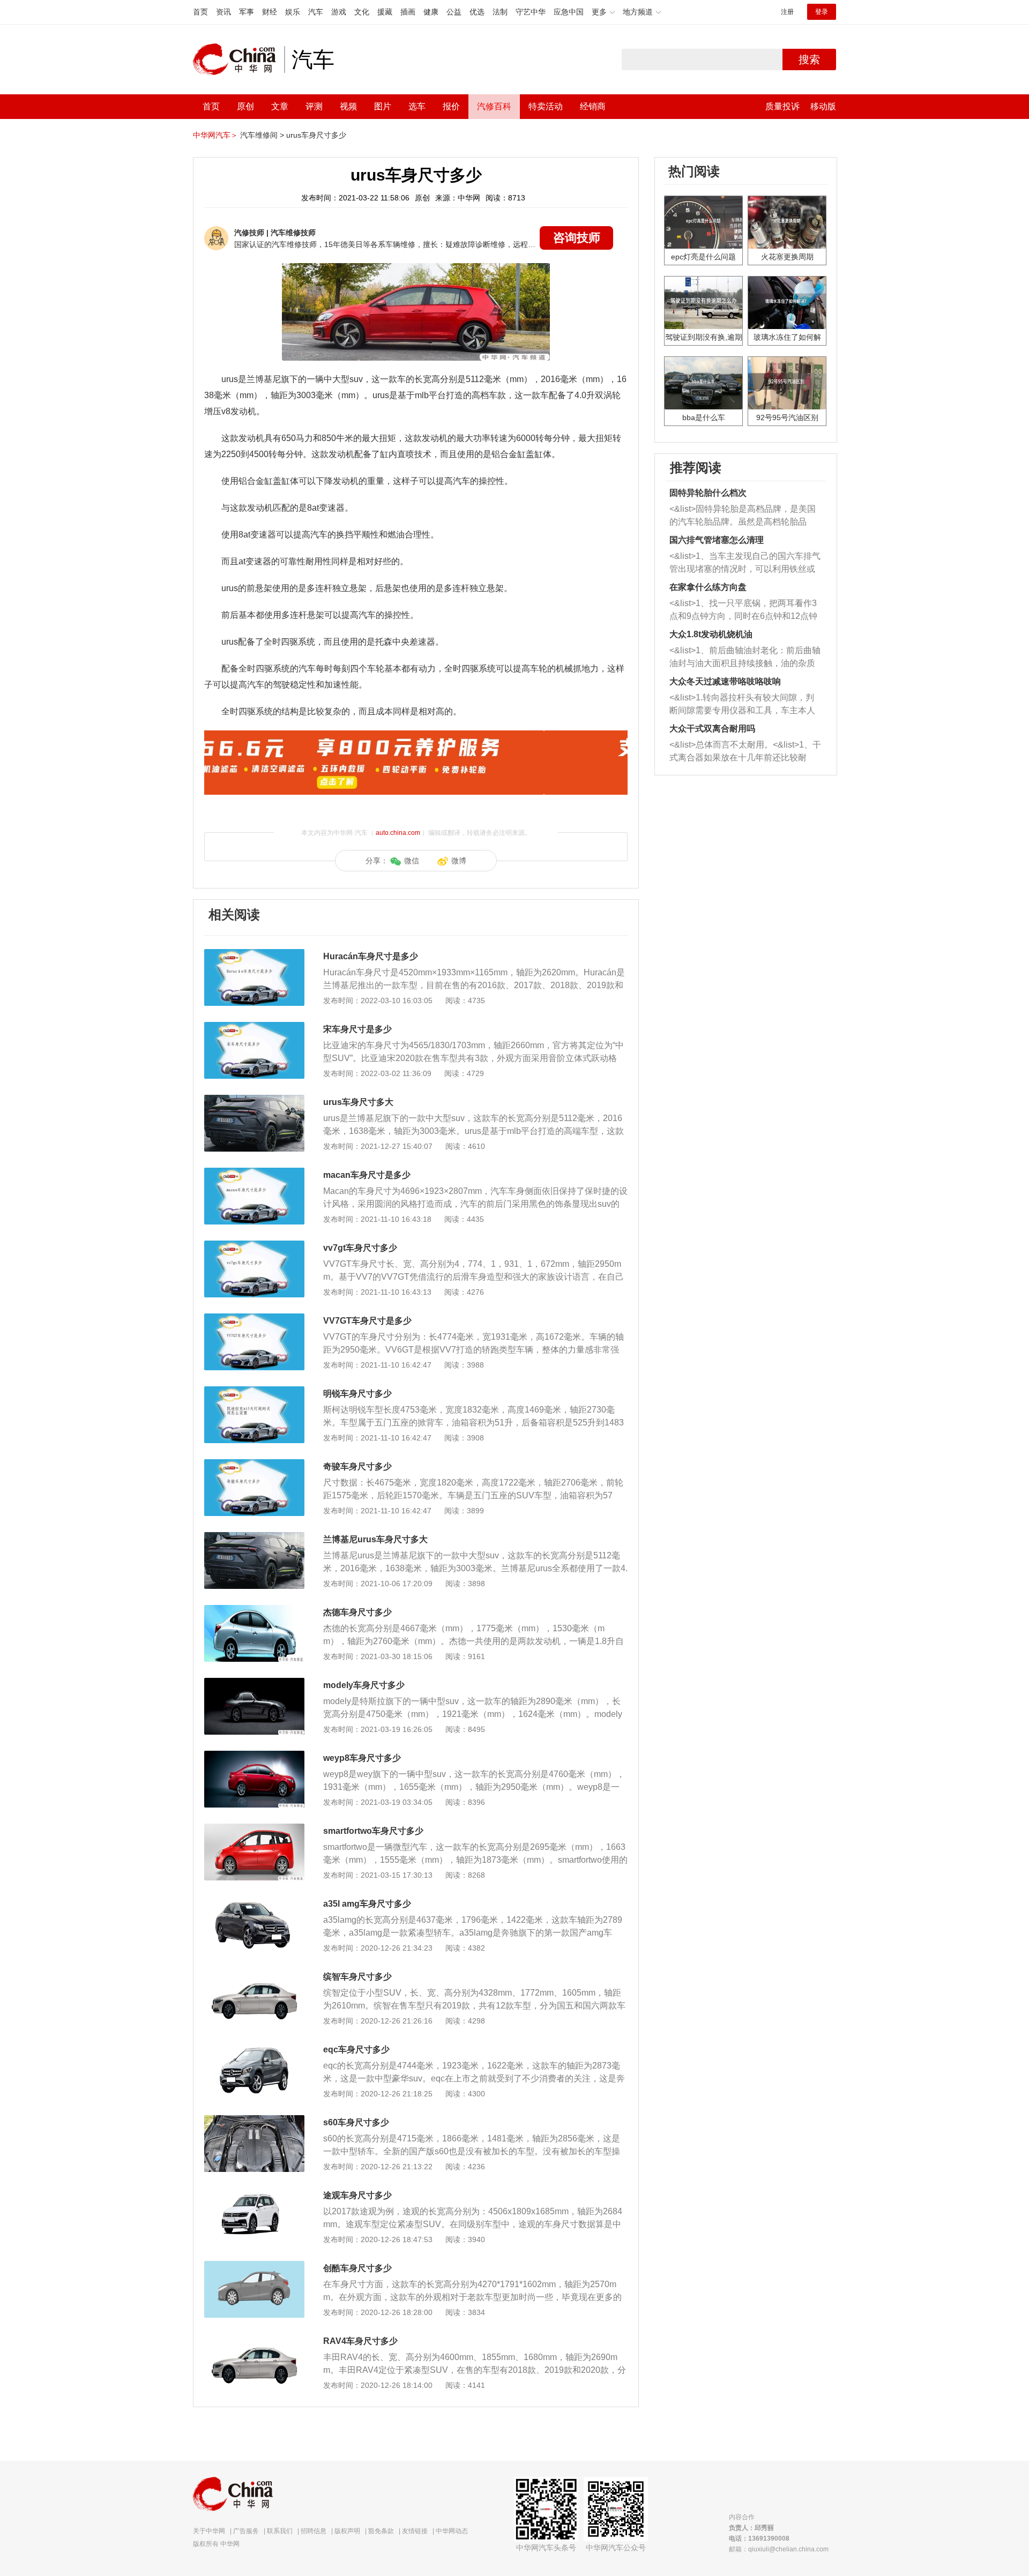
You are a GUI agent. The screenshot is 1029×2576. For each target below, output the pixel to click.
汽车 (316, 12)
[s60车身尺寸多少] (254, 2120)
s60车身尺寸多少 (356, 2122)
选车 (417, 106)
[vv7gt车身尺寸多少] (254, 1246)
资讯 (223, 12)
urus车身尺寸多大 (358, 1102)
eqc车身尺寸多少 (356, 2049)
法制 (500, 12)
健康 (431, 12)
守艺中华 (531, 12)
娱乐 (293, 12)
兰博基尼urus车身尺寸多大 (375, 1539)
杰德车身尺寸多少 (357, 1612)
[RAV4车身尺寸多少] (254, 2339)
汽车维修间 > (262, 135)
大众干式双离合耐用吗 (712, 729)
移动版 (823, 106)
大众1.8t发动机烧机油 (711, 634)
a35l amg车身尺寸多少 (367, 1904)
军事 (247, 12)
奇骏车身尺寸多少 (357, 1466)
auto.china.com (398, 833)
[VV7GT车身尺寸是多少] (254, 1319)
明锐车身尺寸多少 (357, 1394)
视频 (348, 106)
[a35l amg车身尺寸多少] (254, 1902)
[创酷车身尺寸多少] (254, 2266)
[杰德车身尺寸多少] (254, 1610)
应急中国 (569, 12)
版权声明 (347, 2531)
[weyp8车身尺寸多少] (254, 1756)
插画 (408, 12)
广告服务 (246, 2531)
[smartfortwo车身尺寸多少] (254, 1829)
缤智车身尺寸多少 (357, 1977)
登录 (822, 12)
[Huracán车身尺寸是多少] (254, 954)
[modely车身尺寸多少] (254, 1683)
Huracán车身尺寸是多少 (371, 956)
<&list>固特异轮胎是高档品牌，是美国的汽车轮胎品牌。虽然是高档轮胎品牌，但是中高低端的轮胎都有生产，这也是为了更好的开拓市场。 (743, 516)
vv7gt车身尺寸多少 (360, 1248)
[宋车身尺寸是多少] (254, 1027)
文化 (362, 12)
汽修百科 (494, 106)
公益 (454, 12)
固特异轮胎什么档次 (708, 493)
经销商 (593, 106)
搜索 (809, 59)
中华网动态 (452, 2531)
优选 (477, 12)
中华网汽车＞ (215, 135)
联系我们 (280, 2531)
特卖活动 (546, 106)
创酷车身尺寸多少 (357, 2268)
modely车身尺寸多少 (364, 1685)
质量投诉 (782, 106)
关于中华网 (209, 2531)
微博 (459, 861)
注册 (787, 12)
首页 (200, 12)
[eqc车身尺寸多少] (254, 2048)
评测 (314, 106)
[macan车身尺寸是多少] (254, 1173)
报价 (451, 106)
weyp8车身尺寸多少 (362, 1758)
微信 (412, 861)
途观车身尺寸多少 (357, 2195)
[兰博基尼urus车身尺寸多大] (254, 1537)
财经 (270, 12)
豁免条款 (381, 2531)
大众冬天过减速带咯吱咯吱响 (725, 681)
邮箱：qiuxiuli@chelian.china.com (779, 2549)
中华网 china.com (238, 59)
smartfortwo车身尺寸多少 (373, 1831)
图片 (383, 106)
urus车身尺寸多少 (316, 135)
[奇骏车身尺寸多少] (254, 1465)
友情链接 (415, 2531)
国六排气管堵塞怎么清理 (717, 540)
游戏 (339, 12)
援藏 (385, 12)
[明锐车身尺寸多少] (254, 1392)
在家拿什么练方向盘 (708, 587)
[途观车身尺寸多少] (254, 2193)
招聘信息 (314, 2531)
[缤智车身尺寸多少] (254, 1975)
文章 (280, 106)
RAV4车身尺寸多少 (360, 2341)
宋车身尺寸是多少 (357, 1029)
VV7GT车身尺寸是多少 (367, 1321)
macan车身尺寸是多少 (367, 1175)
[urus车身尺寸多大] (254, 1100)
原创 (245, 106)
